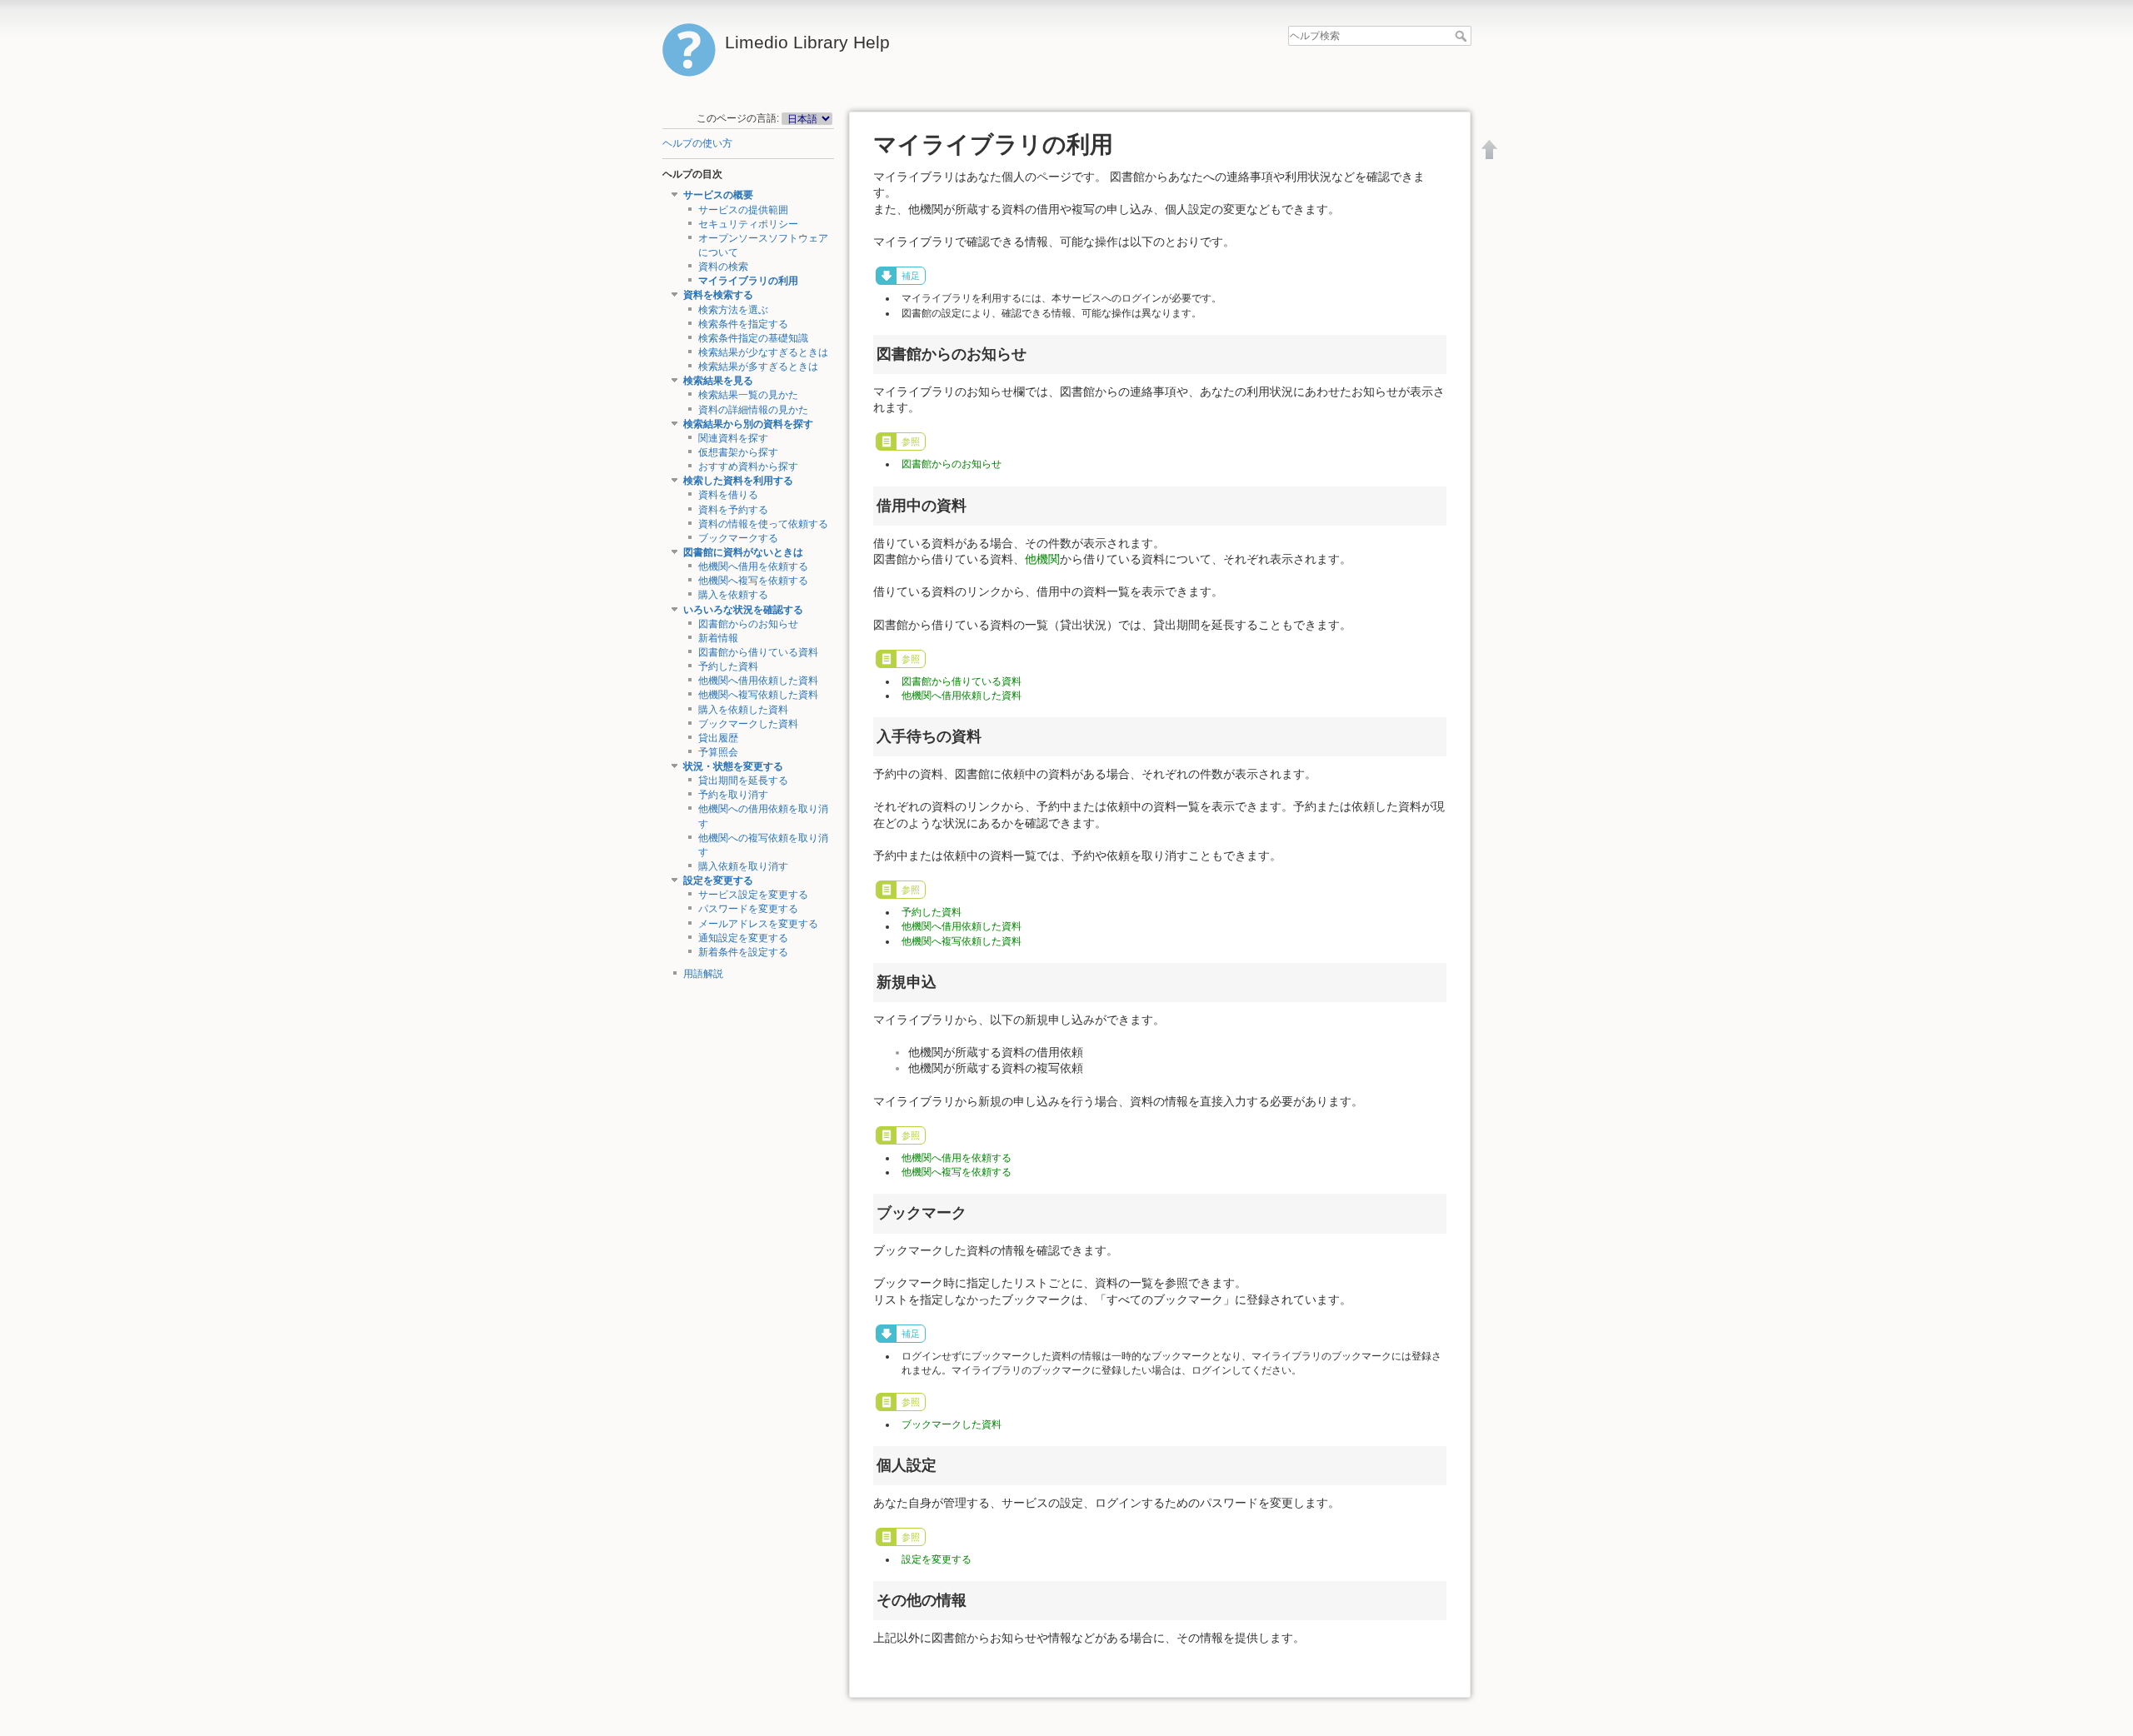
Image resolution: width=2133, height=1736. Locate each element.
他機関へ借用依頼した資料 (758, 681)
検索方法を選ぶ (733, 310)
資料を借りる (728, 495)
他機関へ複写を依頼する (753, 581)
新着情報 (718, 638)
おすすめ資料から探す (748, 466)
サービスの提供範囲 (743, 210)
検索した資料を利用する (738, 481)
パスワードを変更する (748, 909)
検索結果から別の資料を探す (748, 424)
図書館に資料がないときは (743, 552)
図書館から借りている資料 (758, 652)
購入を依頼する (733, 595)
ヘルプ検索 (1463, 36)
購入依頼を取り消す (743, 866)
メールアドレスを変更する (758, 924)
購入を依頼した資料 (743, 710)
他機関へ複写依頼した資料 (758, 695)
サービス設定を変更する (753, 895)
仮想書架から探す (738, 452)
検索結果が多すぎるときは (758, 367)
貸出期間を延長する (743, 781)
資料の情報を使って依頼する (763, 524)
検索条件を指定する (743, 324)
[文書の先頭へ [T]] (1490, 149)
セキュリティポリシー (748, 224)
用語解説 (703, 974)
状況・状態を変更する (733, 766)
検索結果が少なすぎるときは (763, 352)
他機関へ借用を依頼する (753, 566)
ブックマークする (738, 538)
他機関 (1042, 559)
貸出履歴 (718, 738)
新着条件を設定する (743, 952)
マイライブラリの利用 (748, 281)
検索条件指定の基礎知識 (753, 338)
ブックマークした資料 (748, 724)
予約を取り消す (733, 795)
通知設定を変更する (743, 938)
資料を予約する (733, 510)
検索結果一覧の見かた (748, 395)
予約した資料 (728, 666)
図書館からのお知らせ (748, 624)
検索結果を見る (718, 381)
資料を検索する (718, 295)
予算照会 (718, 752)
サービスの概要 (718, 195)
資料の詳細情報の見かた (753, 410)
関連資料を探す (733, 438)
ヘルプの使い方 (697, 143)
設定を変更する (718, 880)
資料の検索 (723, 267)
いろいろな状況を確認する (743, 610)
